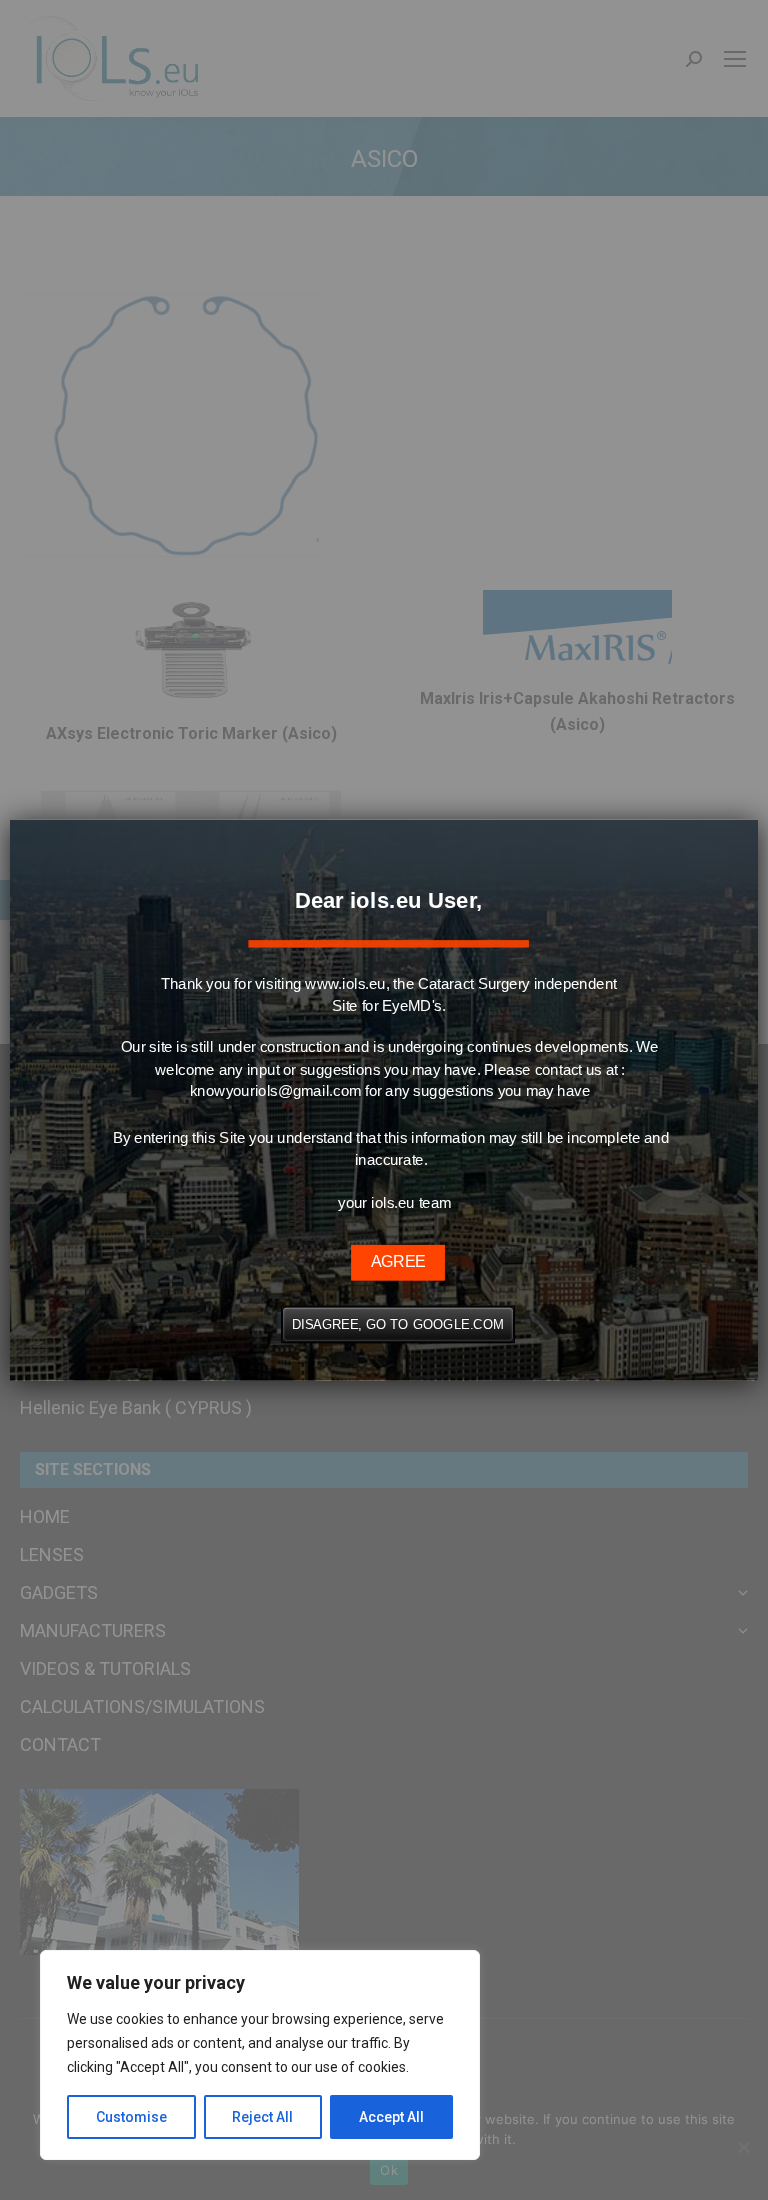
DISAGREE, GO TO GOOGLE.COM (398, 1324)
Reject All (262, 2117)
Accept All (391, 2117)
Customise (131, 2117)
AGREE (398, 1262)
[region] (260, 2055)
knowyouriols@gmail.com (275, 1091)
